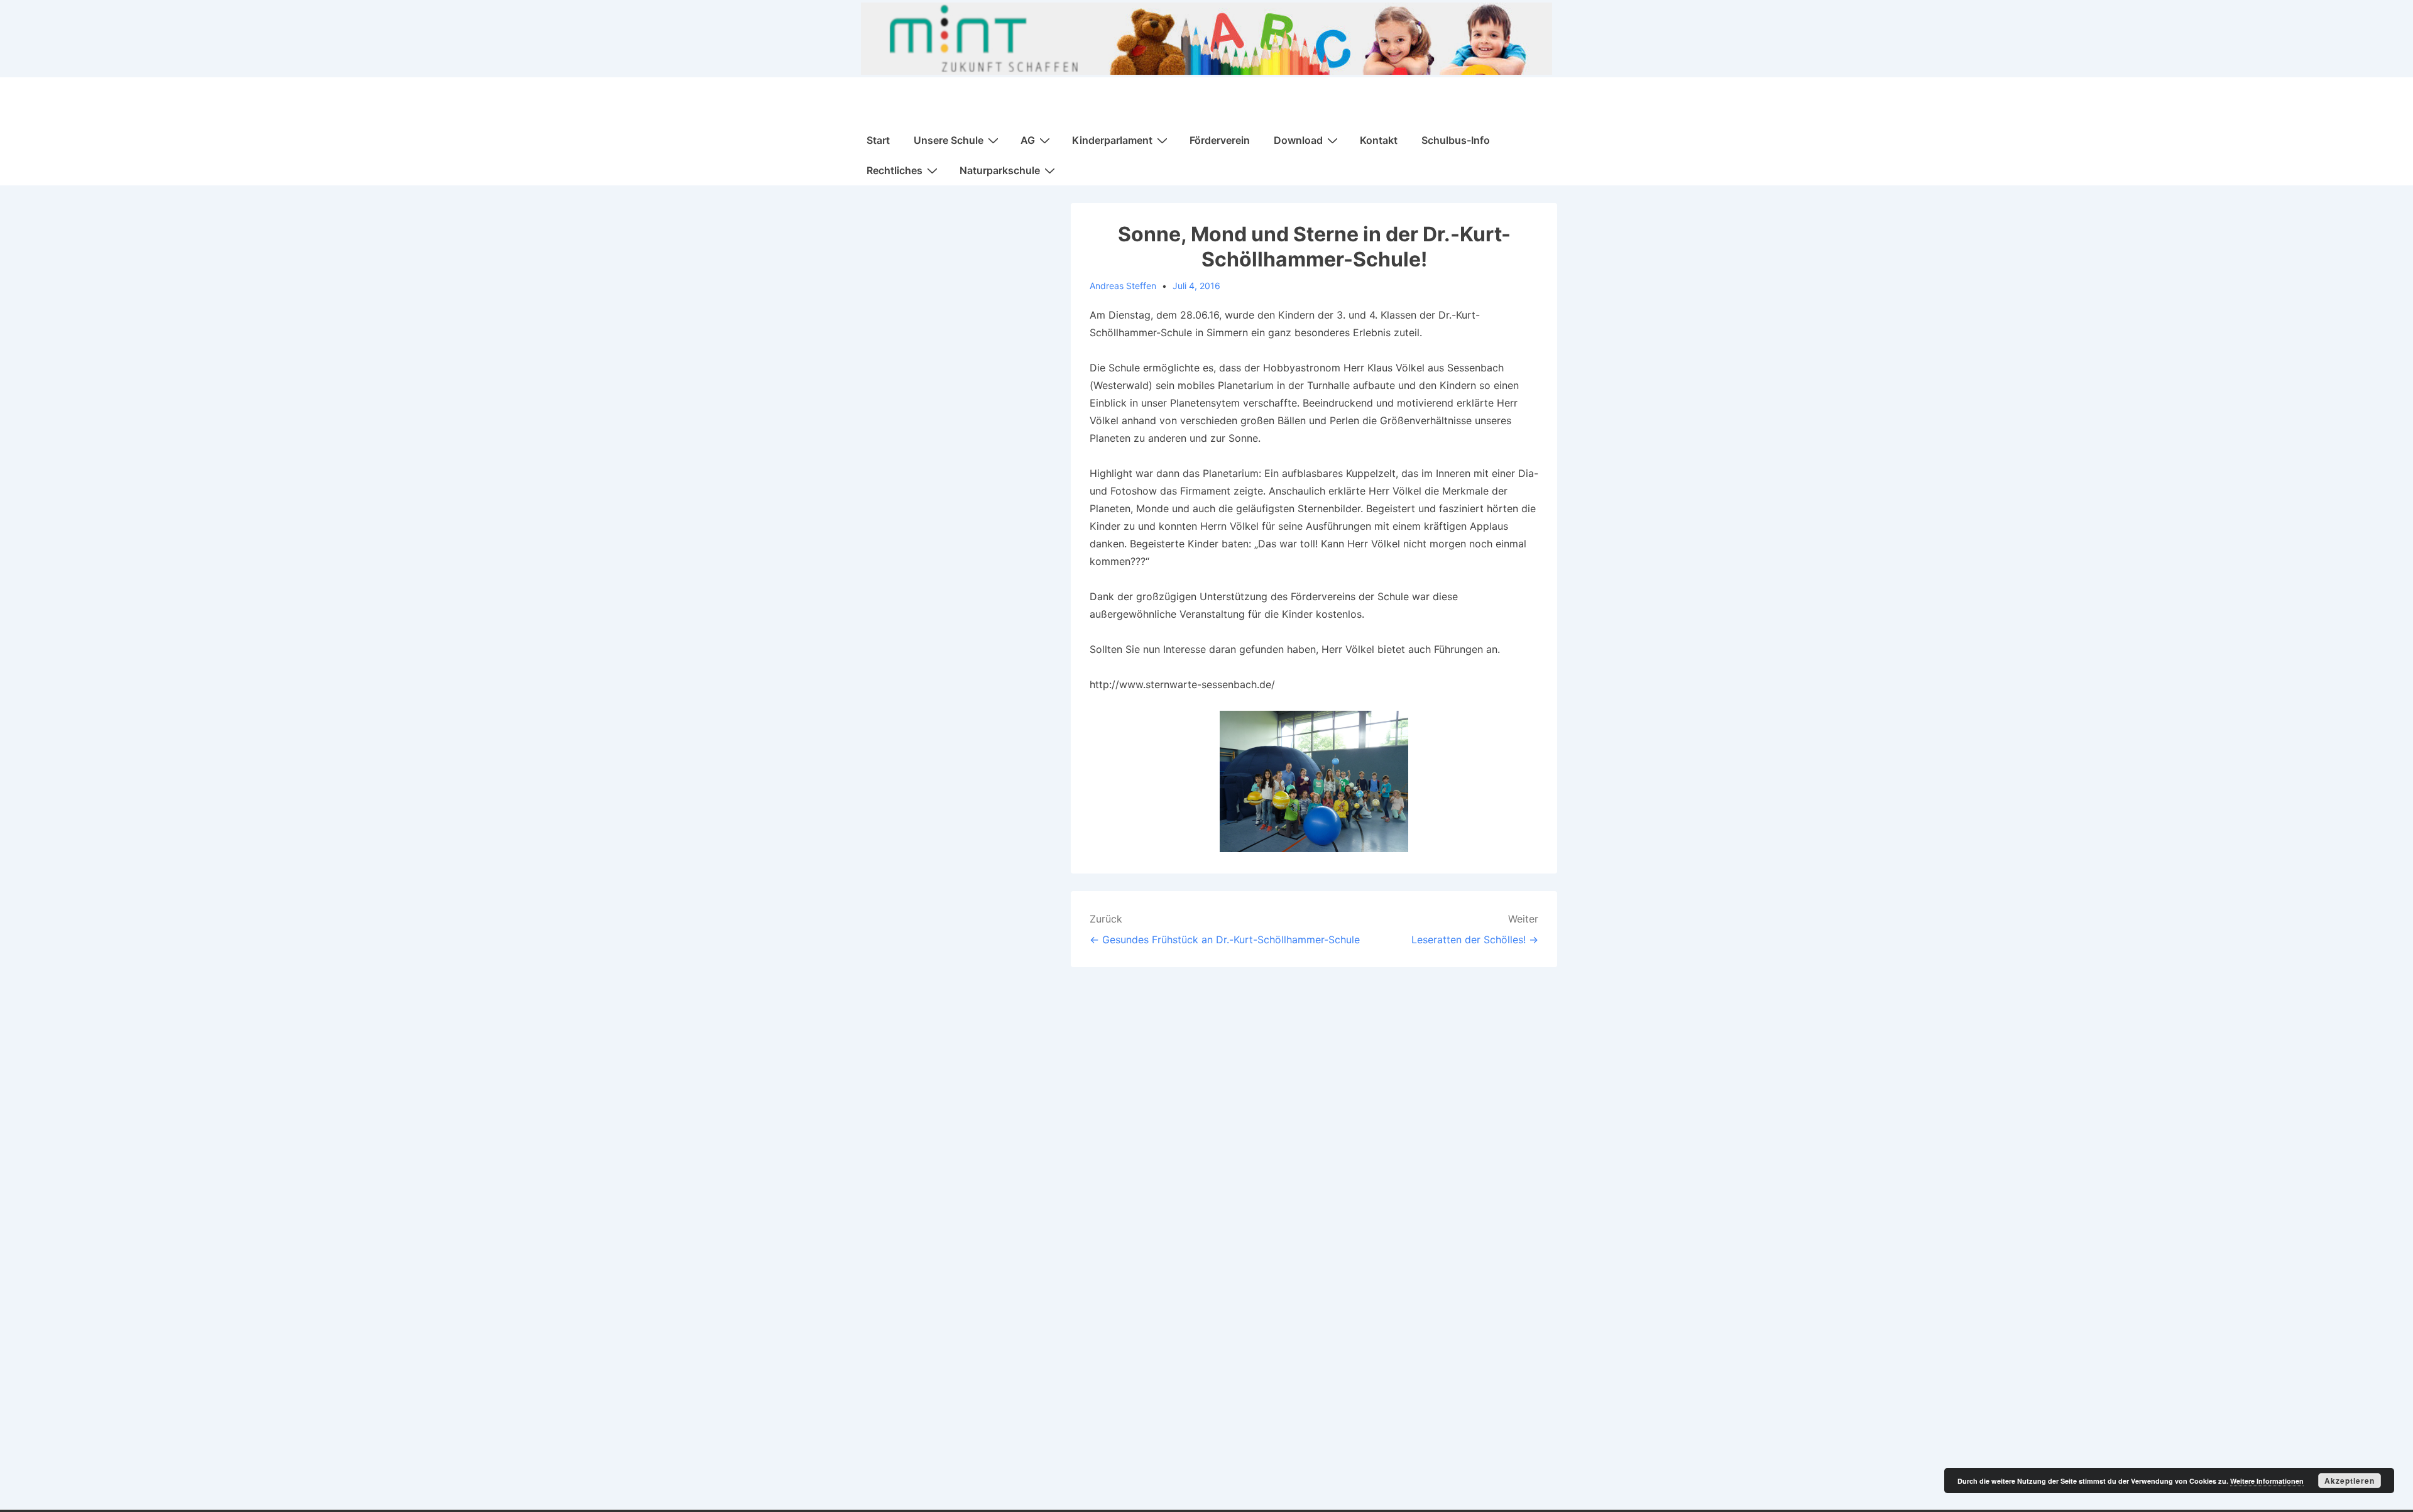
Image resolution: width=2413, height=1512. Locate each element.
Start (878, 140)
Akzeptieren (2350, 1481)
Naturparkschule (1000, 170)
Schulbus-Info (1456, 140)
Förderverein (1220, 140)
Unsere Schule (949, 140)
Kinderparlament (1112, 140)
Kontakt (1379, 140)
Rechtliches (895, 170)
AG (1028, 140)
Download (1298, 140)
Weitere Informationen (2267, 1481)
